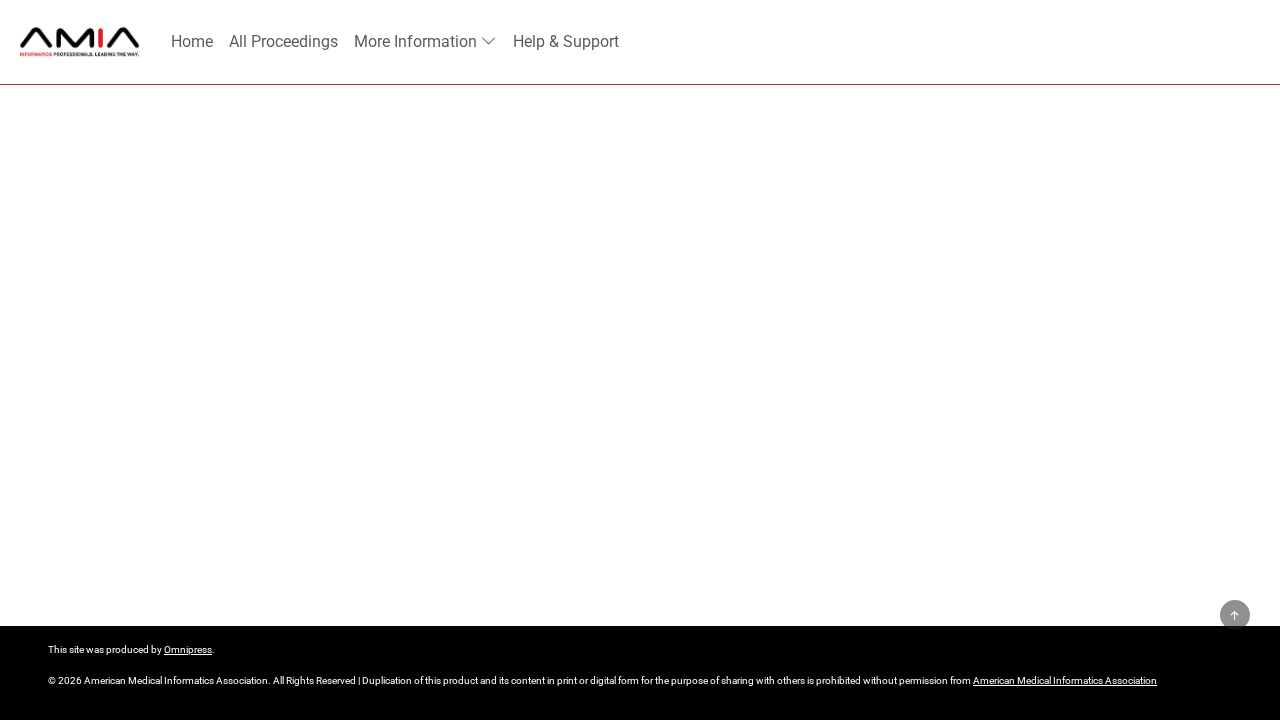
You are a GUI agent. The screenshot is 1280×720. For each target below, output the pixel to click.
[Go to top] (1235, 615)
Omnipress (188, 649)
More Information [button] (415, 41)
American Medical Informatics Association (1065, 680)
